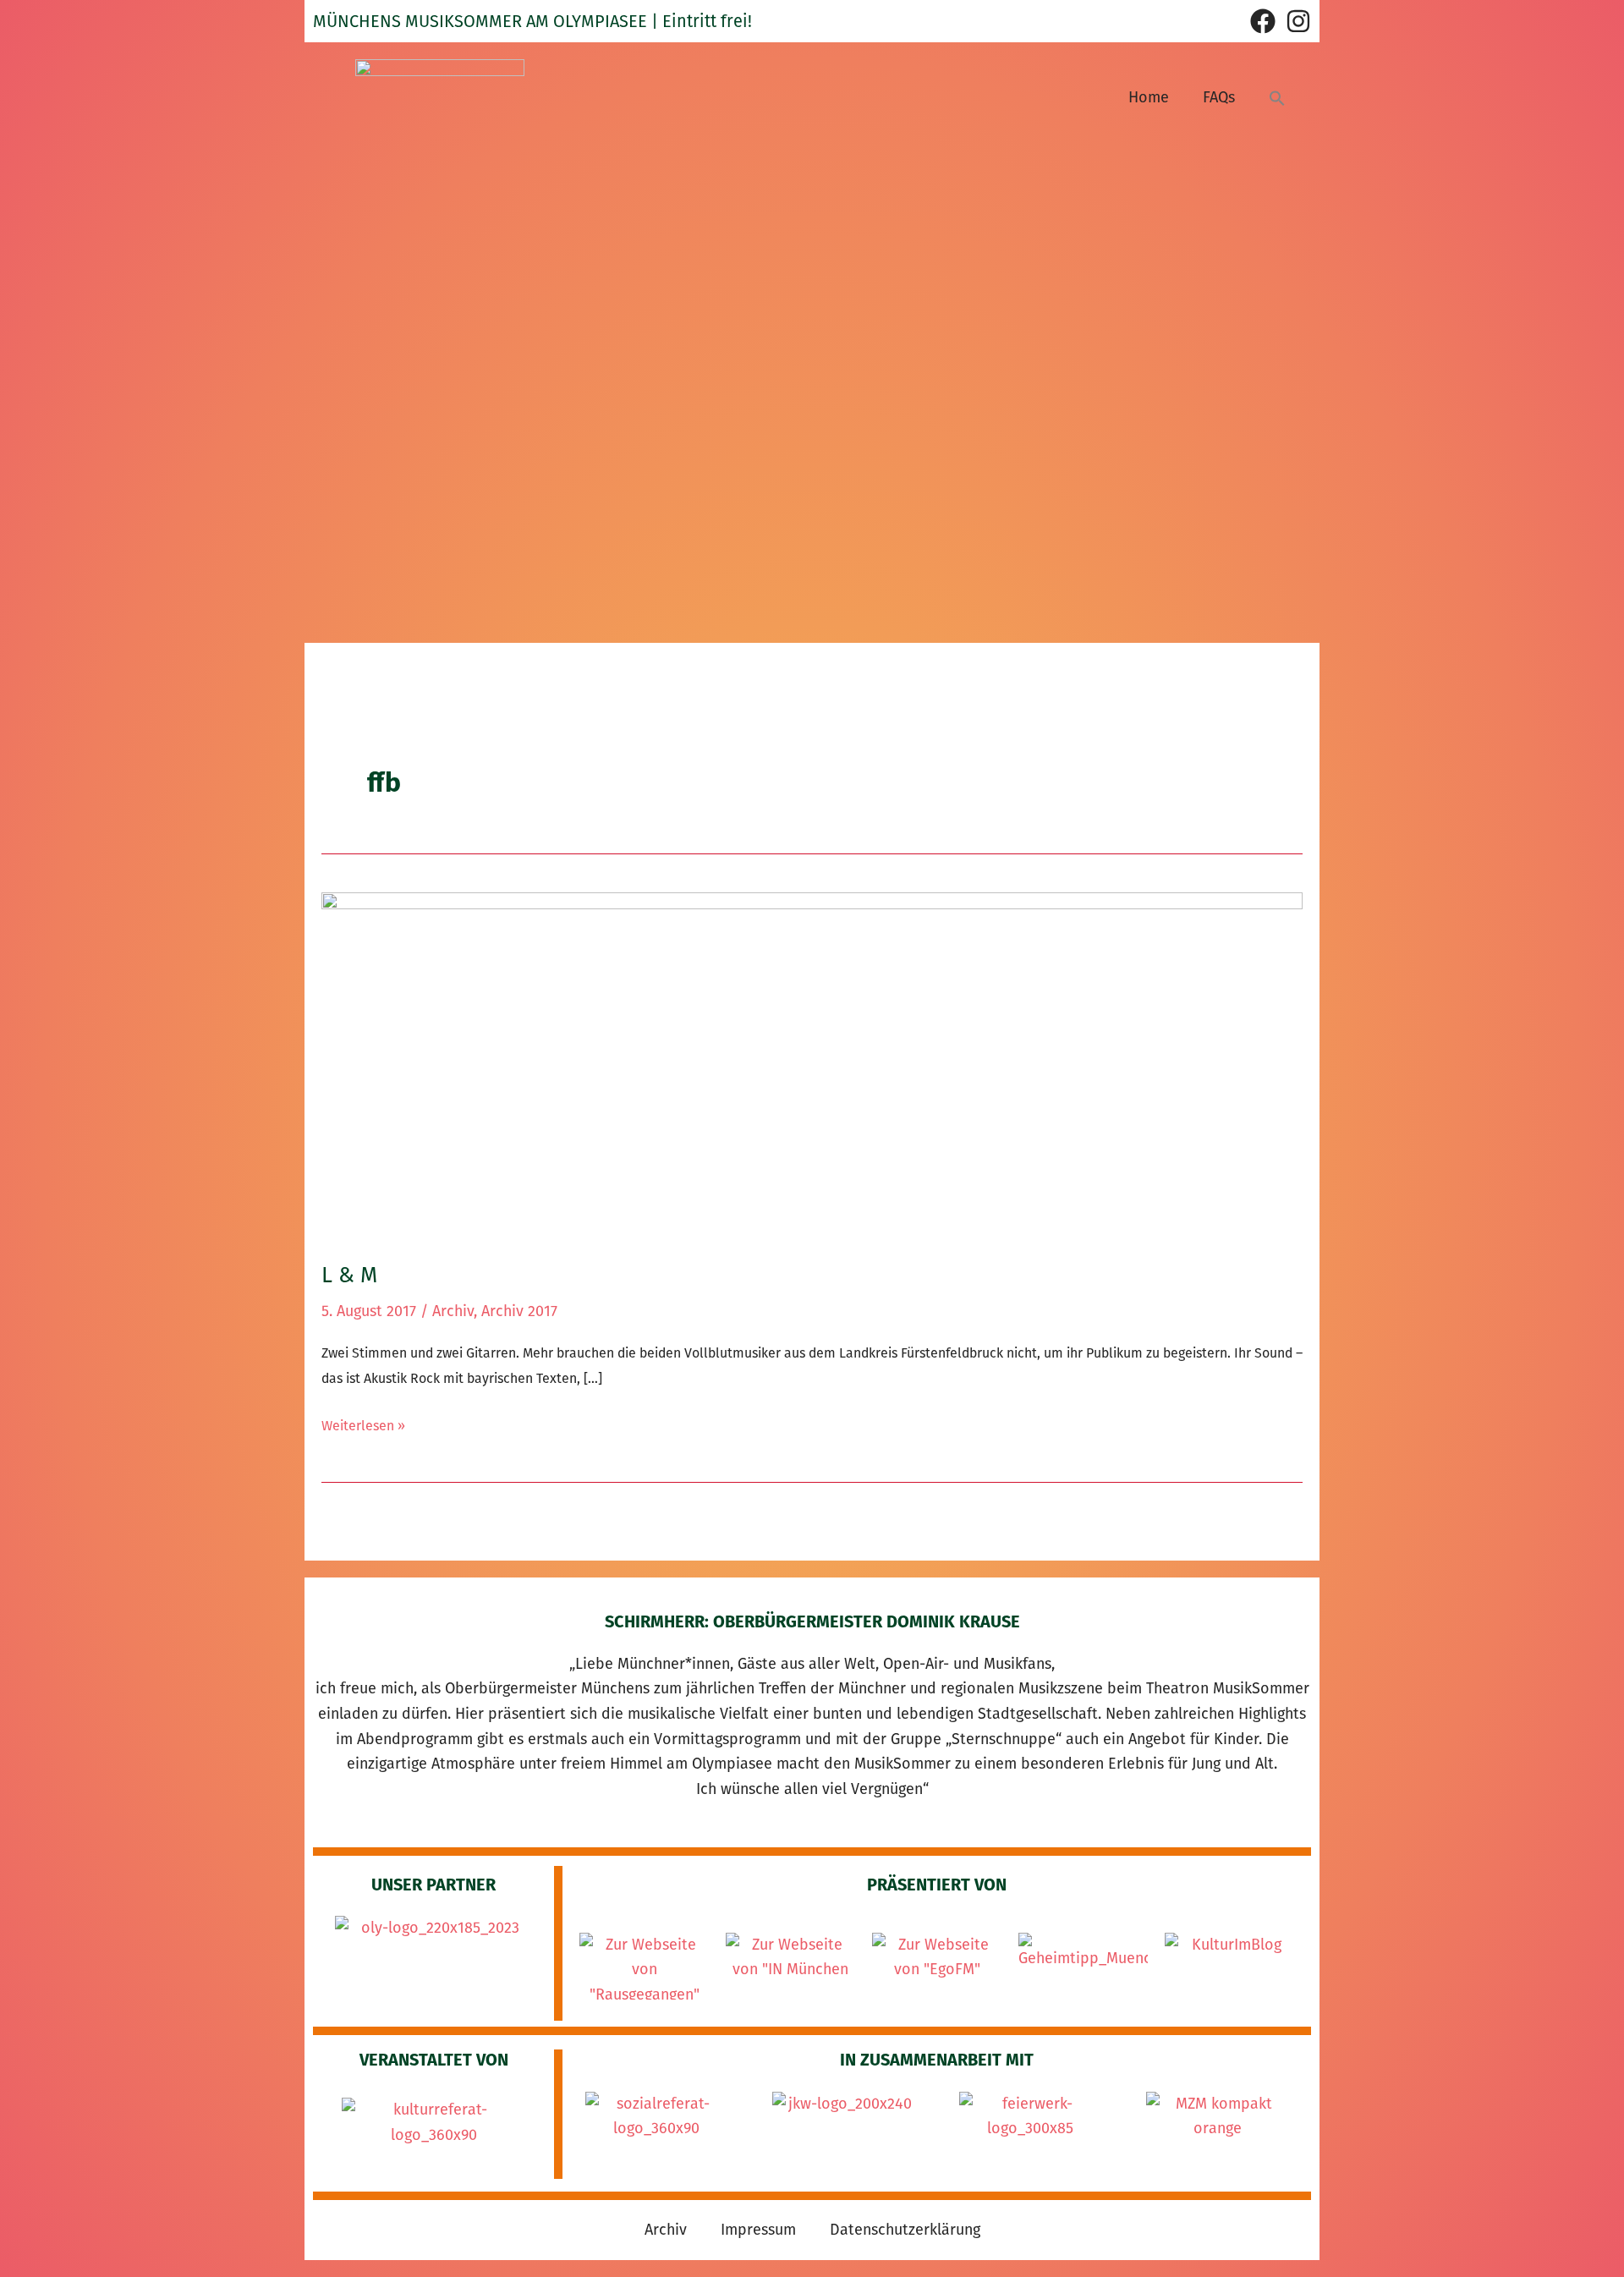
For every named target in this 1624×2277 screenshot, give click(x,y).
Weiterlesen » (363, 1424)
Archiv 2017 (519, 1311)
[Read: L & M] (812, 1065)
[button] (1277, 98)
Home (1149, 97)
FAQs (1219, 97)
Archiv (453, 1311)
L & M (349, 1275)
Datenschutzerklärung (905, 2230)
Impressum (758, 2230)
